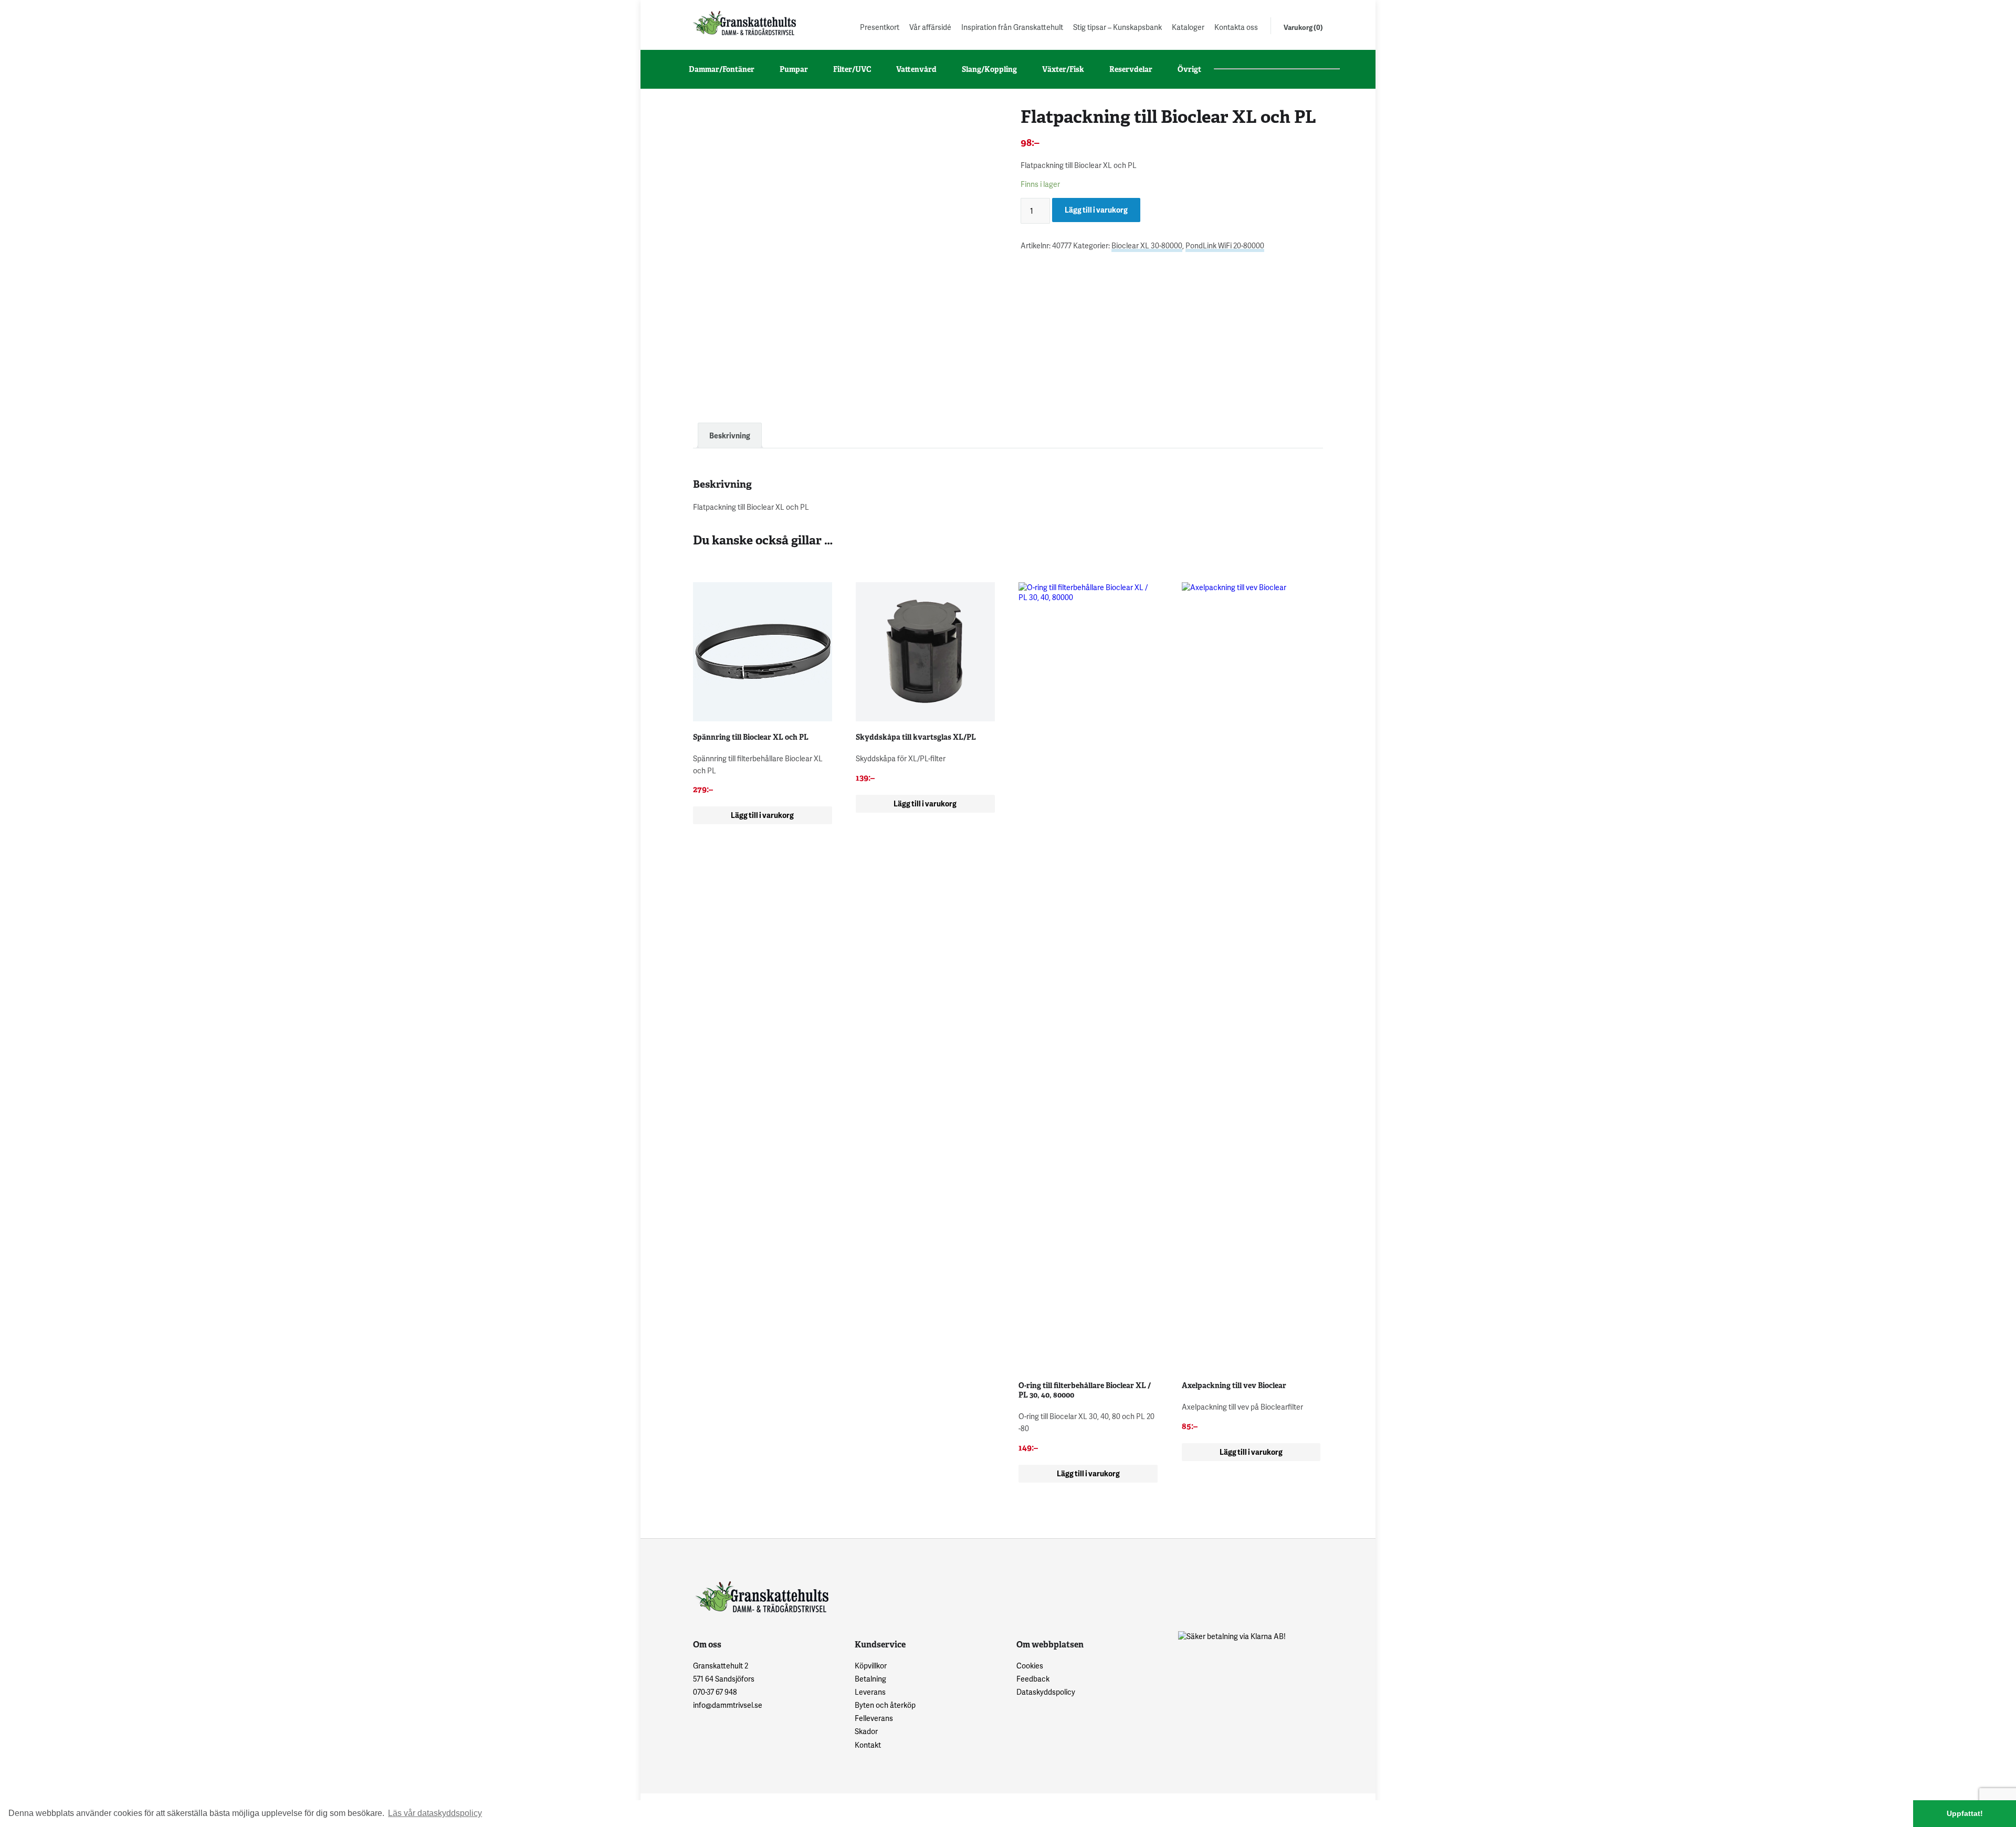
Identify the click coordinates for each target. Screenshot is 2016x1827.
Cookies (1030, 1666)
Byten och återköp (885, 1705)
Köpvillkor (871, 1666)
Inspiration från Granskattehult (1012, 27)
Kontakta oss (1236, 27)
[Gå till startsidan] (743, 23)
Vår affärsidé (930, 27)
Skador (866, 1731)
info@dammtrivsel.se (728, 1705)
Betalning (870, 1679)
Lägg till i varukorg (1096, 210)
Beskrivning (730, 435)
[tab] (730, 435)
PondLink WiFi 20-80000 (1225, 245)
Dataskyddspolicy (1046, 1692)
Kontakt (868, 1745)
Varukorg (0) (1303, 27)
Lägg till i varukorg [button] (762, 815)
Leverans (870, 1692)
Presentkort (880, 27)
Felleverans (874, 1718)
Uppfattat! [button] (1965, 1813)
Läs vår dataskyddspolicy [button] (435, 1813)
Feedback (1033, 1679)
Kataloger (1188, 27)
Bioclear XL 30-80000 (1147, 245)
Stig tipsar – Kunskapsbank (1117, 27)
